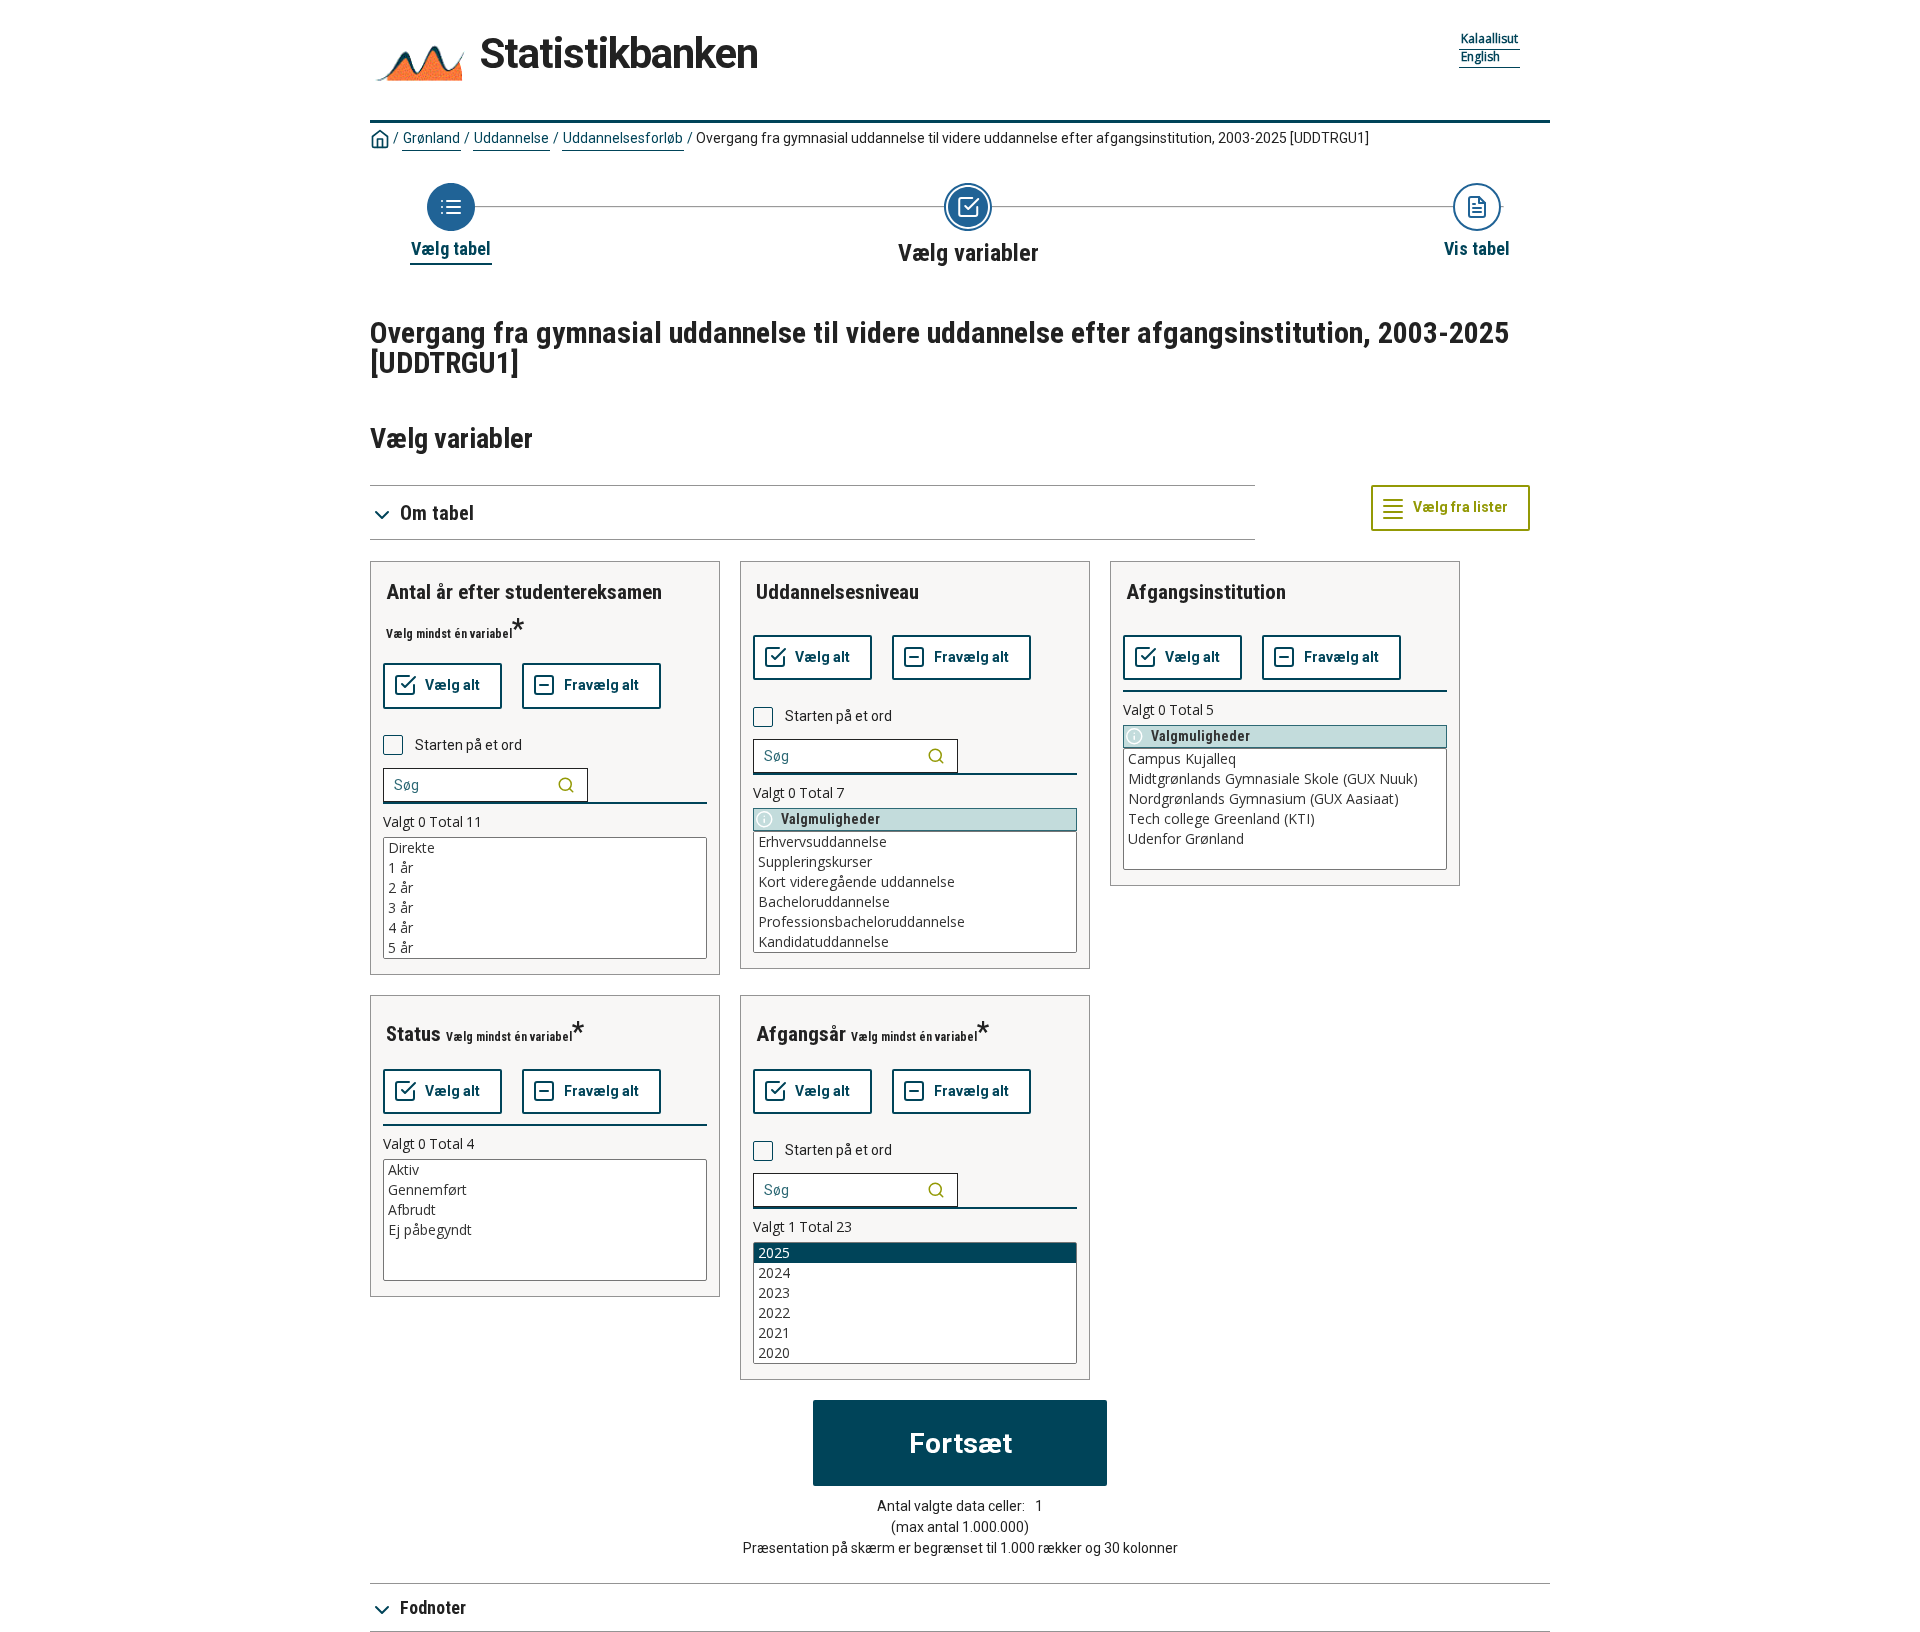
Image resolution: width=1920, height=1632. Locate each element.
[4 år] (545, 928)
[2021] (915, 1333)
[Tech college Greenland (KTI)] (1285, 819)
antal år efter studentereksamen (524, 592)
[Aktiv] (545, 1170)
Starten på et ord (468, 745)
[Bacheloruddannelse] (915, 902)
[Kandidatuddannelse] (915, 942)
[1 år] (545, 868)
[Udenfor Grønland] (1285, 839)
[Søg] (566, 785)
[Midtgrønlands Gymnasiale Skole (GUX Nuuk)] (1285, 779)
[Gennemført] (545, 1190)
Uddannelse (511, 138)
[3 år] (545, 908)
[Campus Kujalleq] (1285, 759)
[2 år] (545, 888)
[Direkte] (545, 848)
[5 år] (545, 948)
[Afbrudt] (545, 1210)
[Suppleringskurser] (915, 862)
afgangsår (801, 1034)
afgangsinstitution (1206, 592)
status (413, 1034)
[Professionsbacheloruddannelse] (915, 922)
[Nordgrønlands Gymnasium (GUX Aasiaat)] (1285, 799)
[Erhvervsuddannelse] (915, 842)
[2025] (915, 1253)
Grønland (431, 138)
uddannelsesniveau (837, 592)
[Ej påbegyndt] (545, 1230)
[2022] (915, 1313)
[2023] (915, 1293)
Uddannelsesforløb (623, 138)
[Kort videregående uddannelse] (915, 882)
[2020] (915, 1353)
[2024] (915, 1273)
